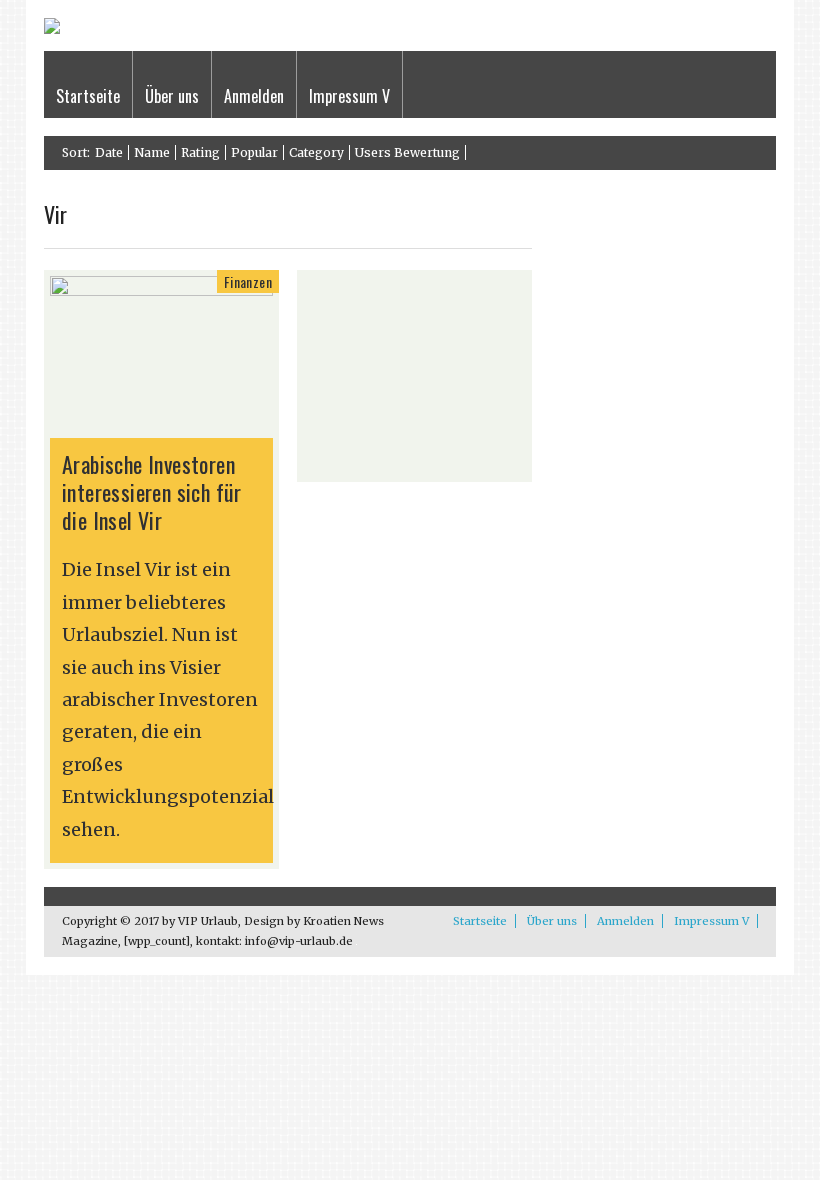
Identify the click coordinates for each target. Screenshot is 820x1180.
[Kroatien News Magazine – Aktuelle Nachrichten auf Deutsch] (52, 29)
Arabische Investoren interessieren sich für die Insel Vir (152, 492)
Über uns (172, 96)
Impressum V (349, 96)
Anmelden (254, 96)
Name (152, 152)
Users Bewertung (407, 152)
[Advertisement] (414, 376)
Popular (254, 152)
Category (316, 152)
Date (109, 152)
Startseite (88, 96)
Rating (200, 152)
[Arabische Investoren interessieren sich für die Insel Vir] (161, 291)
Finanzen (248, 281)
